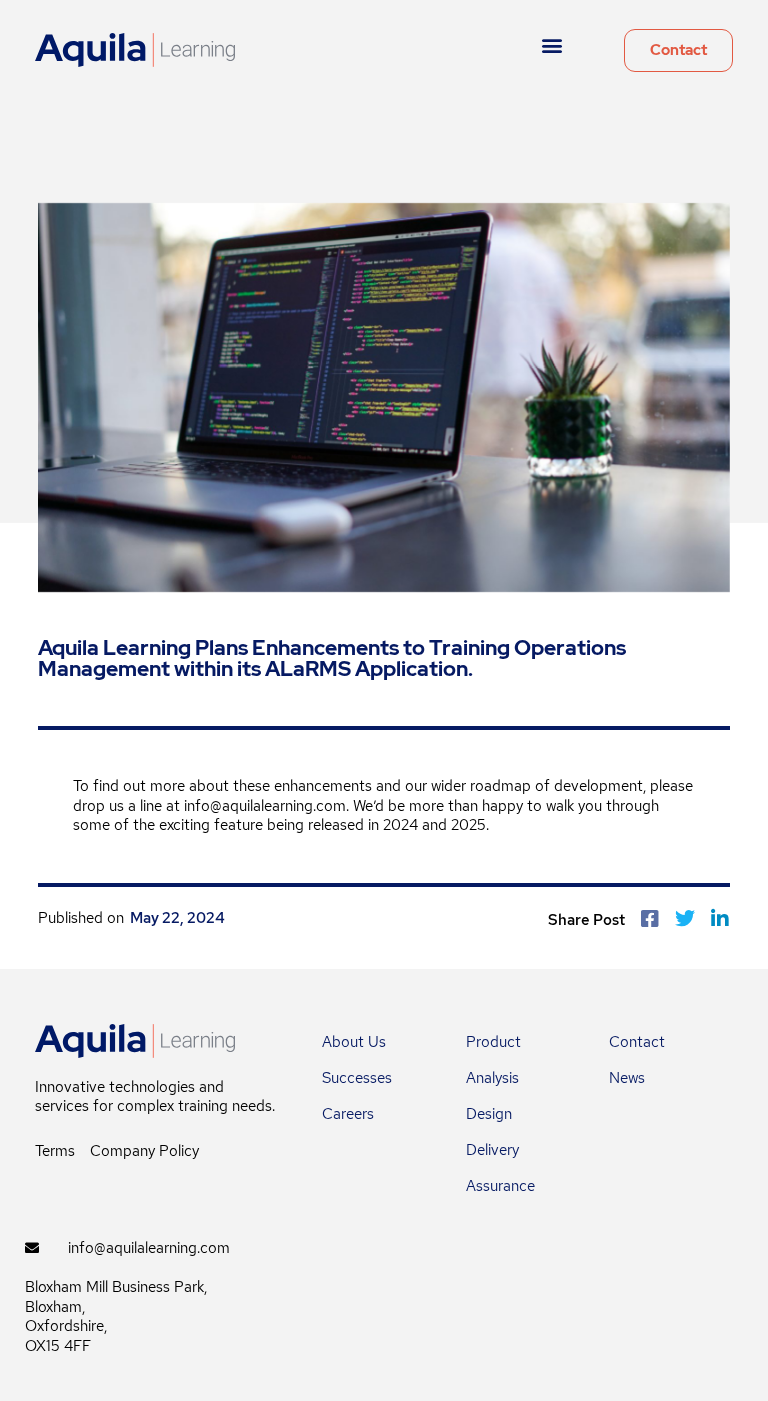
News (627, 1078)
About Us (354, 1042)
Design (489, 1114)
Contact (637, 1042)
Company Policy (144, 1151)
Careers (348, 1114)
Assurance (500, 1186)
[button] (552, 45)
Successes (357, 1078)
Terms (55, 1151)
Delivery (492, 1150)
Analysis (492, 1078)
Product (493, 1042)
